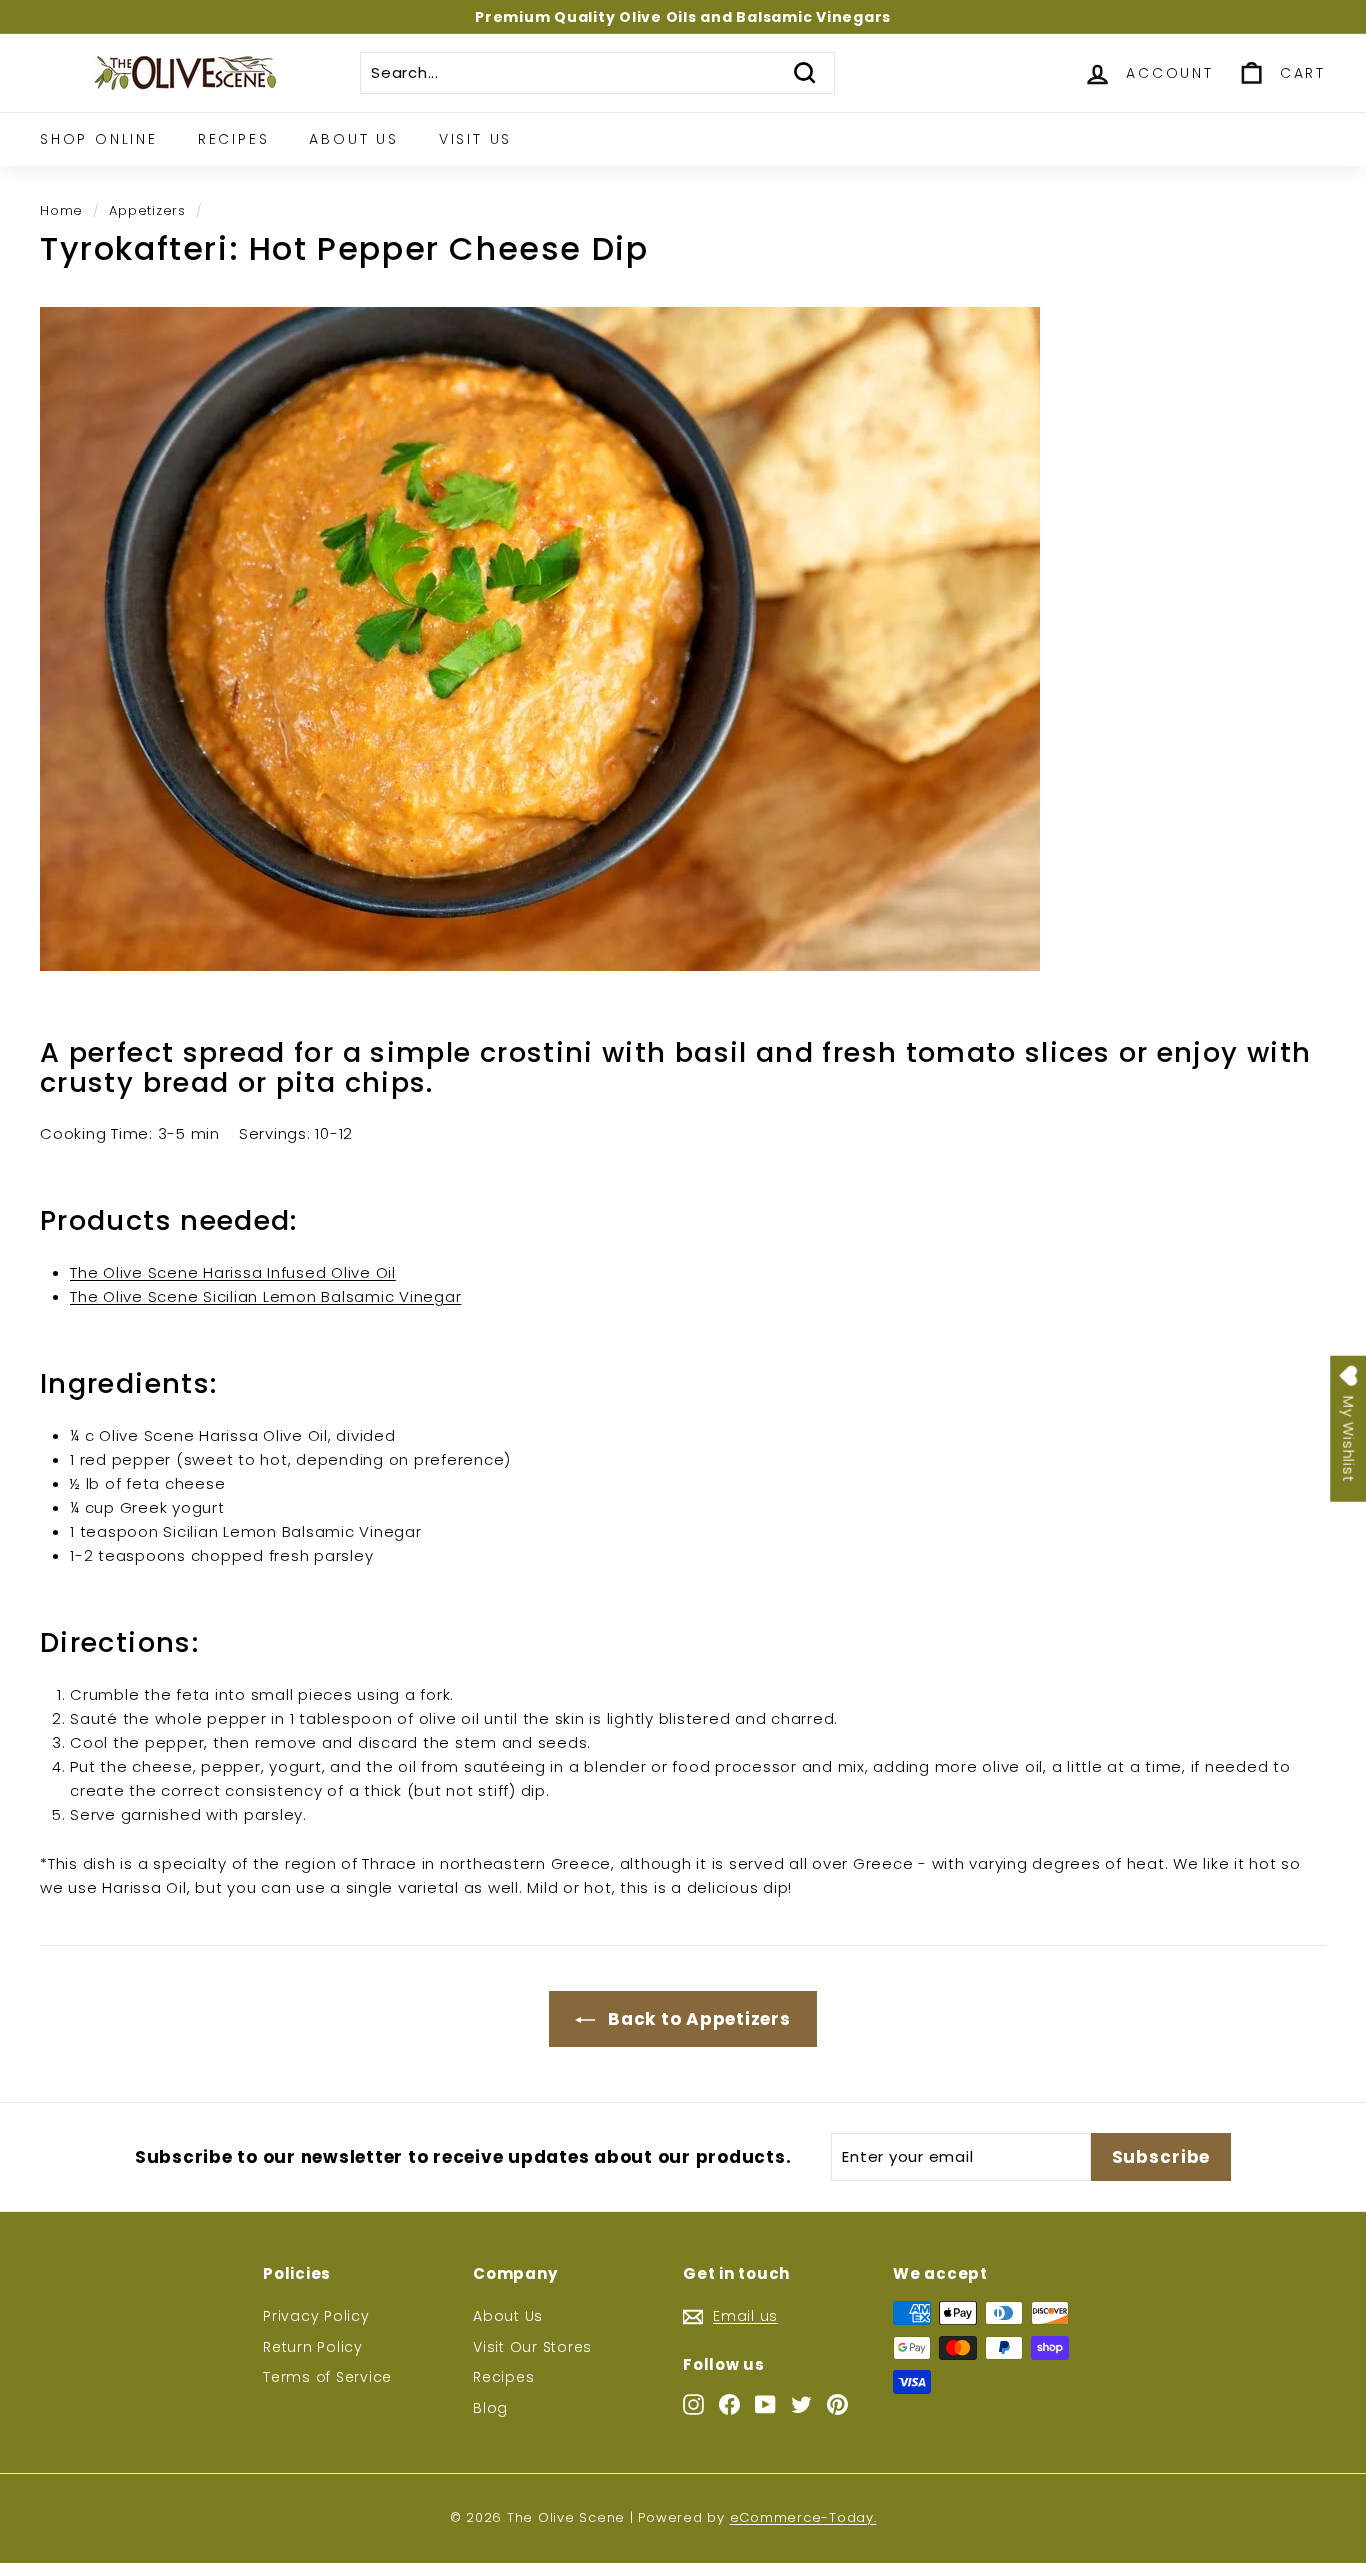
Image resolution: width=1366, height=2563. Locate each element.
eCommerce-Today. (803, 2517)
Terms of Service (327, 2377)
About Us (353, 139)
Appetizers (147, 210)
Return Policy (313, 2347)
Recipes (234, 139)
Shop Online (99, 139)
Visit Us (475, 139)
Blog (490, 2408)
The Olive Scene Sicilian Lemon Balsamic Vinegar (265, 1296)
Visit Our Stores (532, 2347)
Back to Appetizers (696, 2019)
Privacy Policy (316, 2316)
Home (61, 210)
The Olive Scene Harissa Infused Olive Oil (233, 1272)
